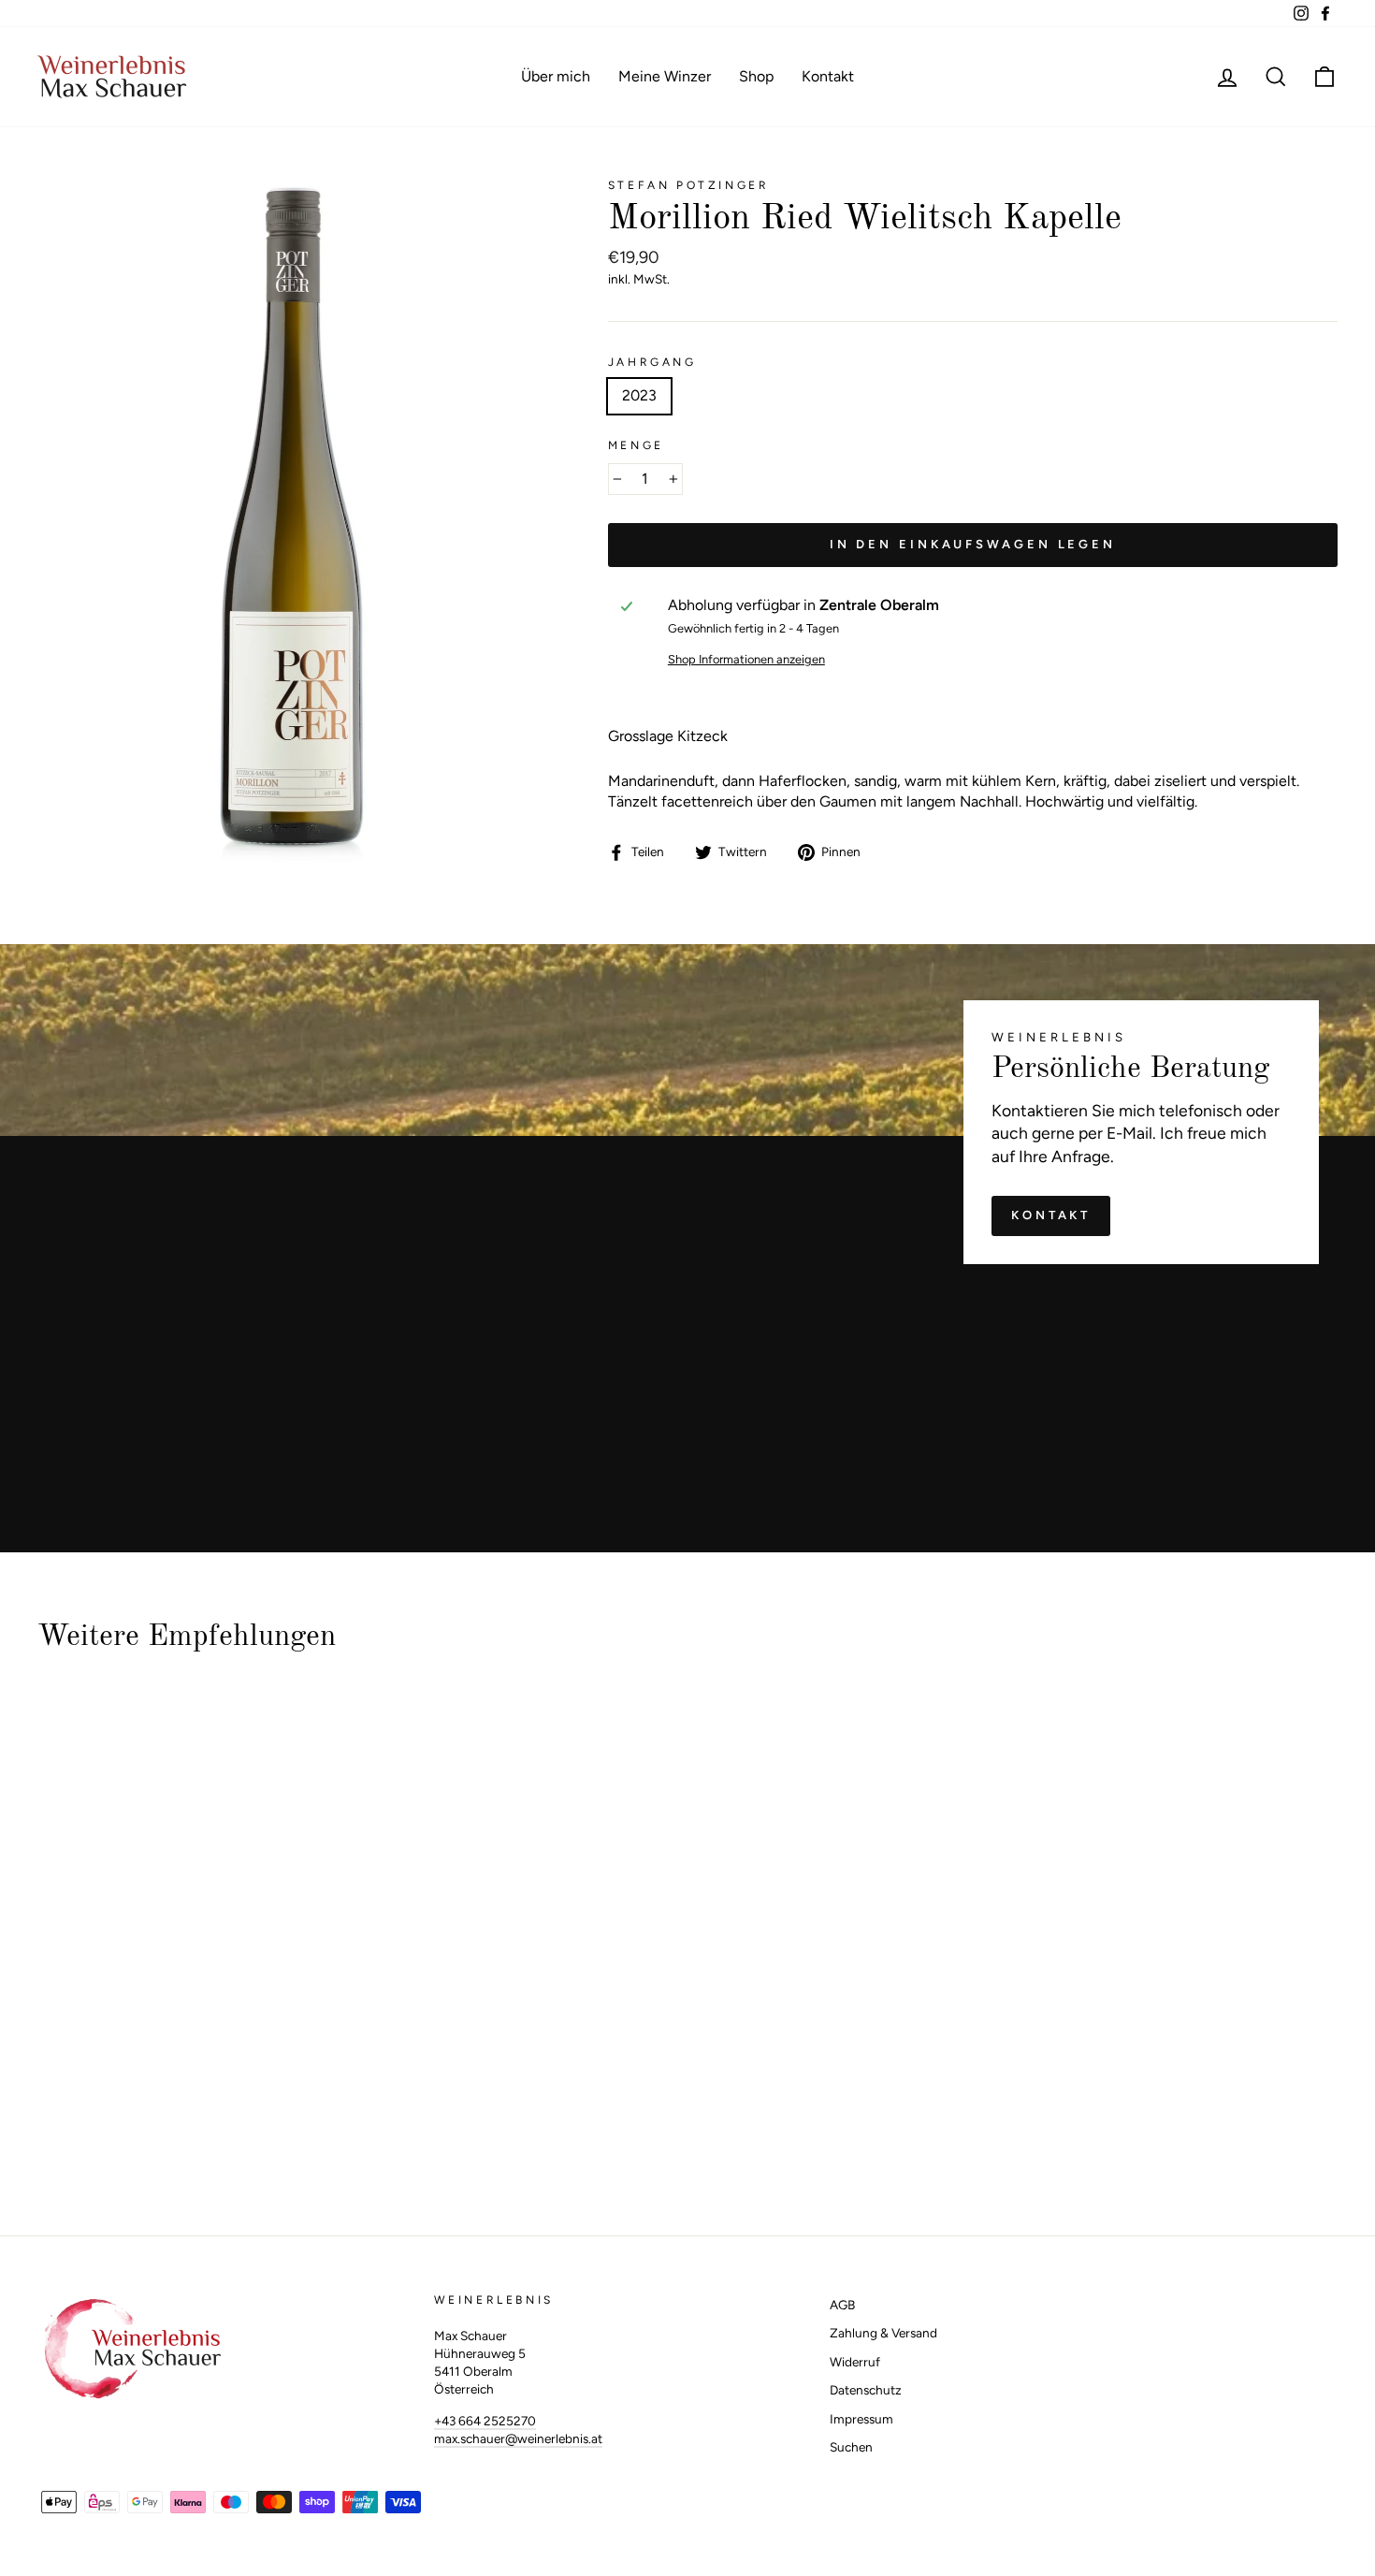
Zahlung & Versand (883, 2333)
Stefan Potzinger (689, 185)
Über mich (556, 76)
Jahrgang (652, 362)
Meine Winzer (665, 76)
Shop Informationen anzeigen (746, 659)
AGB (842, 2305)
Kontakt (828, 76)
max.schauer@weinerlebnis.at (518, 2438)
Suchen (851, 2447)
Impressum (861, 2419)
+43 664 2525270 (485, 2421)
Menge (636, 445)
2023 (639, 395)
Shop (756, 76)
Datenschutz (866, 2390)
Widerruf (855, 2362)
